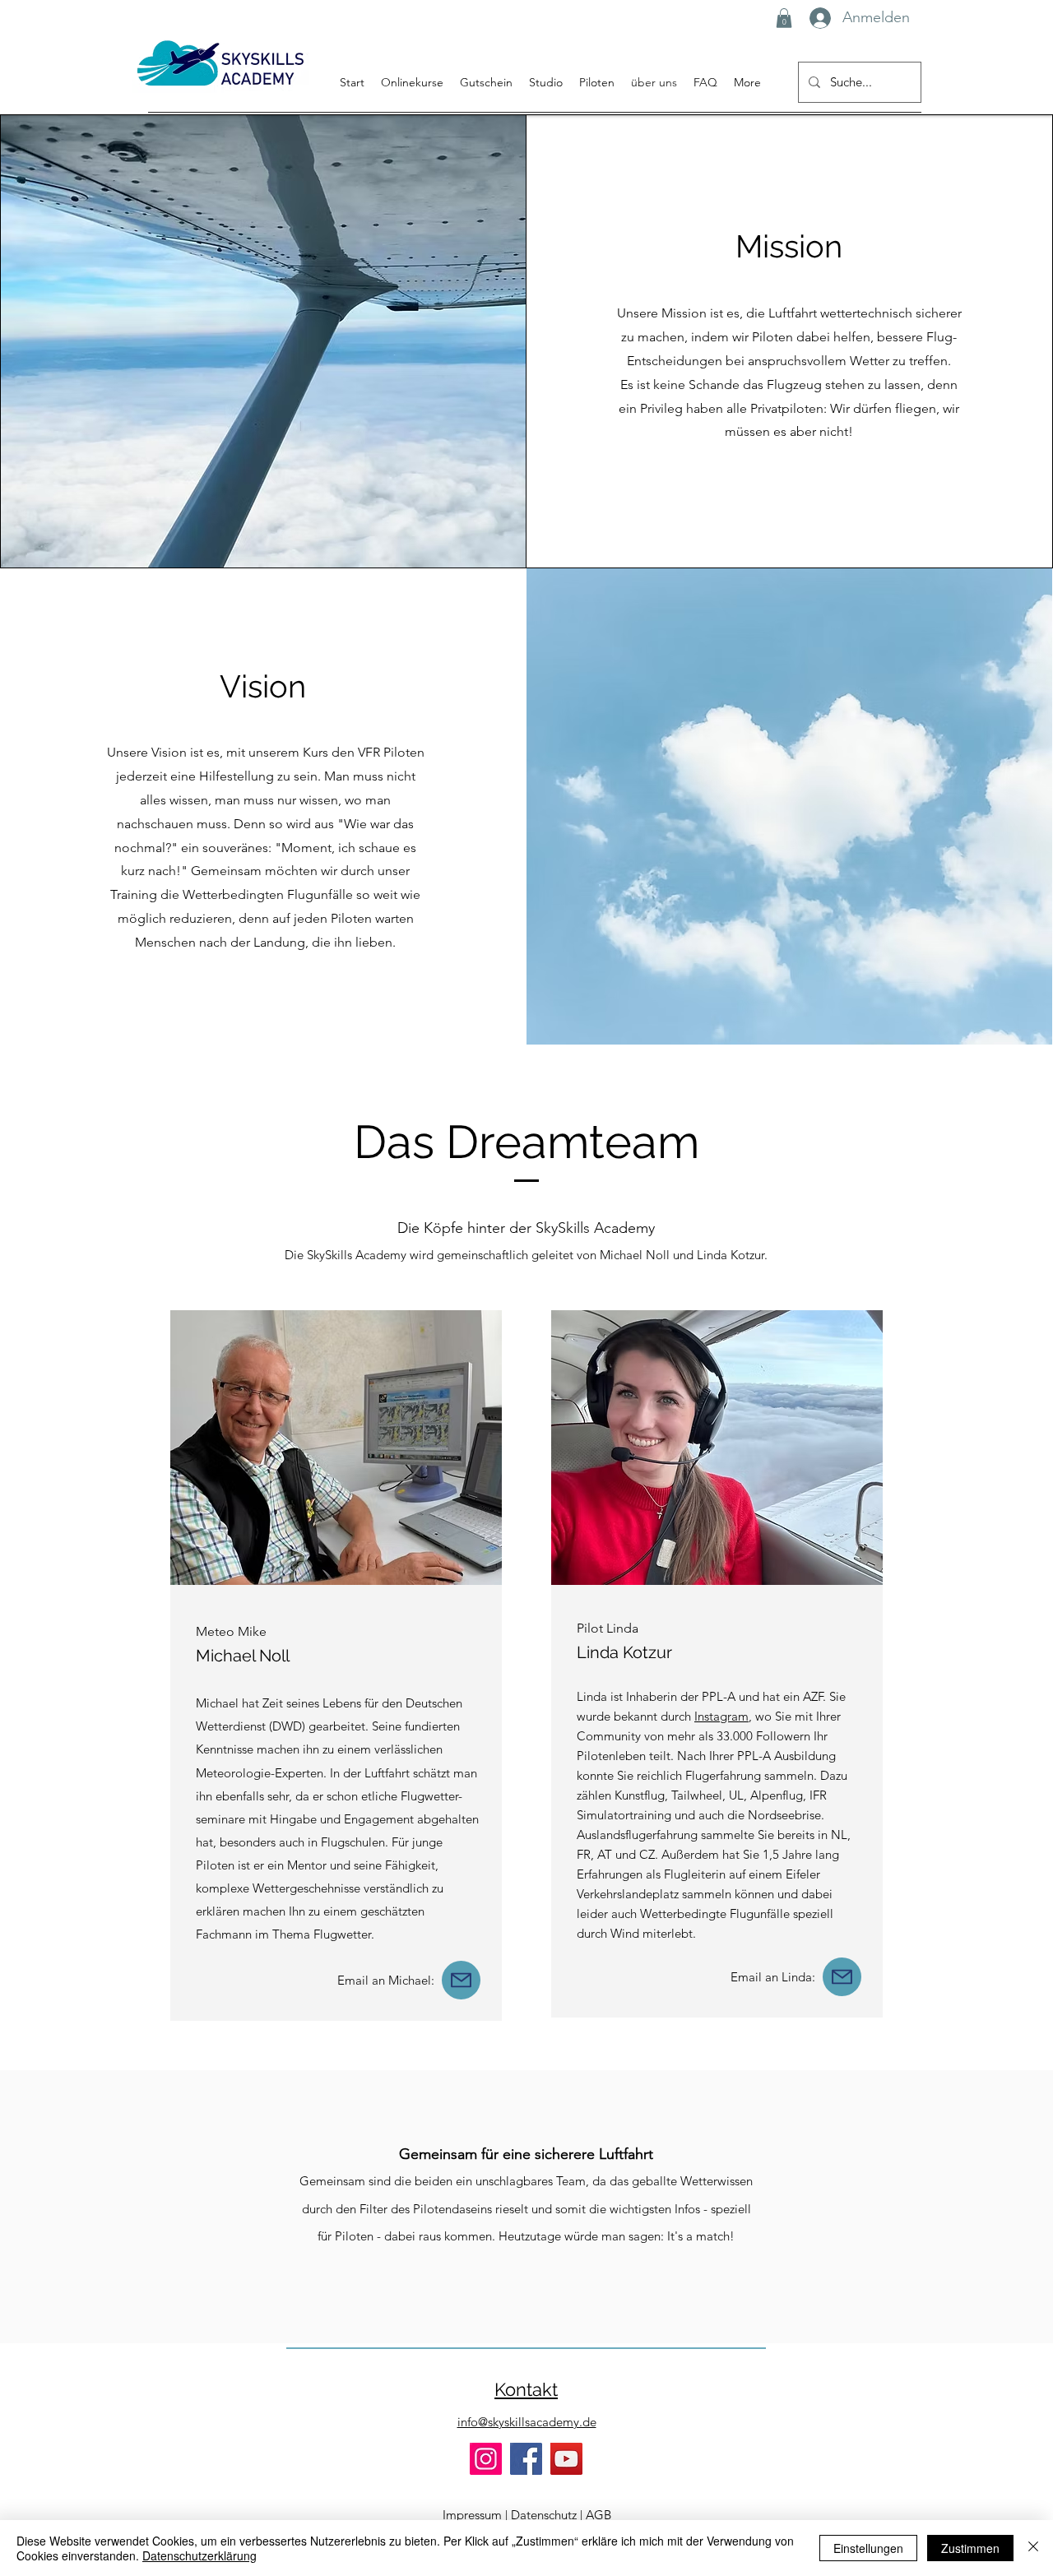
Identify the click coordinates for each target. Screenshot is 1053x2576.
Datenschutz (544, 2515)
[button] (784, 18)
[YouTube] (566, 2459)
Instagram (721, 1716)
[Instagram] (486, 2459)
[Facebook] (526, 2459)
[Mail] (461, 1980)
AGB (598, 2515)
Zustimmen (970, 2548)
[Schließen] (1033, 2548)
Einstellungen (868, 2548)
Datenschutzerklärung (199, 2555)
